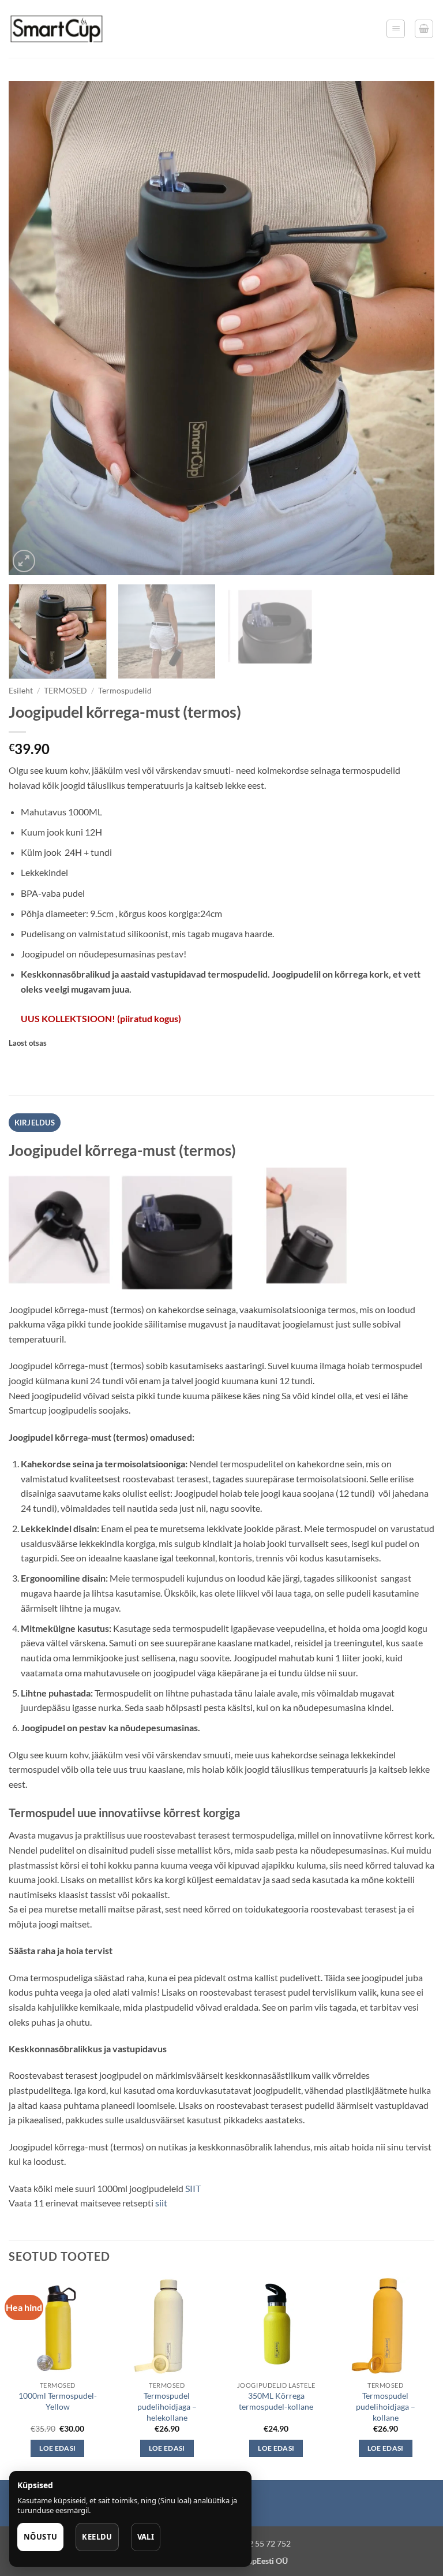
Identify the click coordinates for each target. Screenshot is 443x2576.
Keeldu (97, 2537)
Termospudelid (125, 691)
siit (161, 2203)
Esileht (21, 691)
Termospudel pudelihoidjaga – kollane (386, 2406)
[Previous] (32, 328)
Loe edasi (57, 2448)
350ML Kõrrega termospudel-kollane (276, 2401)
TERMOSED (65, 691)
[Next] (411, 328)
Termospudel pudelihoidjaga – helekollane (167, 2406)
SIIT (192, 2188)
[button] (396, 29)
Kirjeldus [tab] (35, 1123)
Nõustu (40, 2537)
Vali (146, 2537)
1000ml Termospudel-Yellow (58, 2401)
